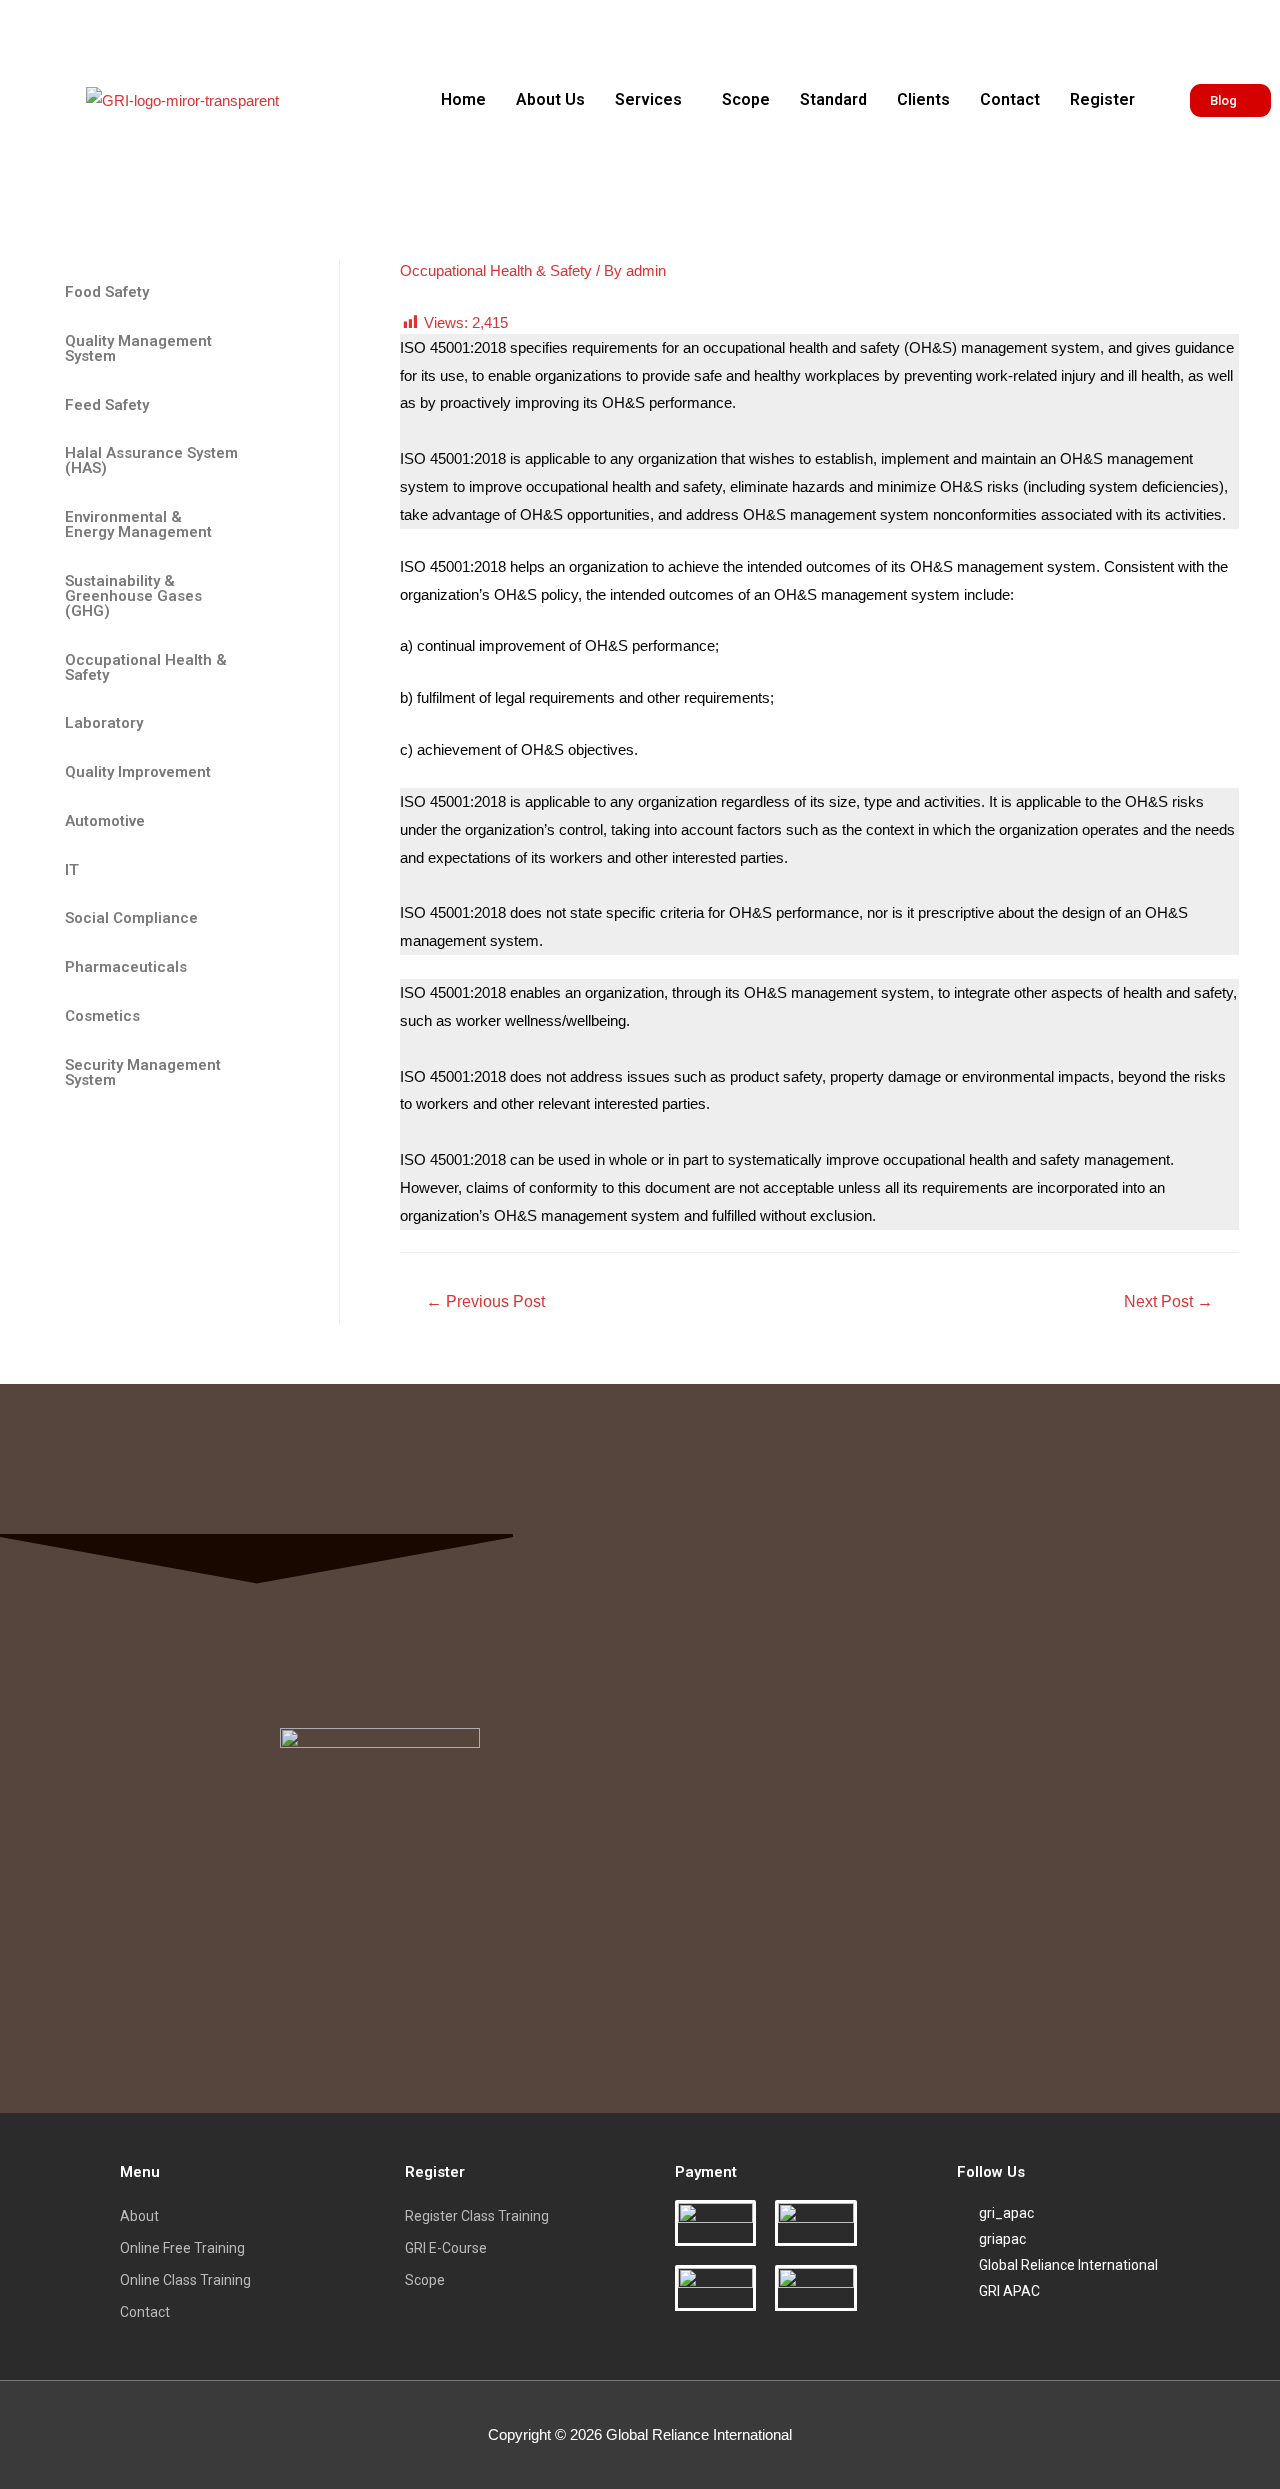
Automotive (105, 821)
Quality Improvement (138, 772)
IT (72, 870)
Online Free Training (182, 2248)
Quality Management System (138, 348)
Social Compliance (131, 918)
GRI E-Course (446, 2248)
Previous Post (485, 1301)
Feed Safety (107, 405)
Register (1102, 99)
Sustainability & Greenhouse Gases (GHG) (133, 596)
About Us (550, 99)
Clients (923, 99)
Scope (746, 99)
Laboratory (104, 723)
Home (463, 99)
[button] (653, 100)
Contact (1010, 99)
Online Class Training (185, 2280)
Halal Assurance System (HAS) (151, 460)
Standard (833, 99)
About (139, 2216)
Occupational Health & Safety (146, 667)
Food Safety (107, 292)
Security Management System (143, 1072)
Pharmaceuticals (126, 967)
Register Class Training (477, 2216)
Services (648, 99)
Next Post (1168, 1301)
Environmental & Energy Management (138, 524)
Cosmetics (102, 1016)
